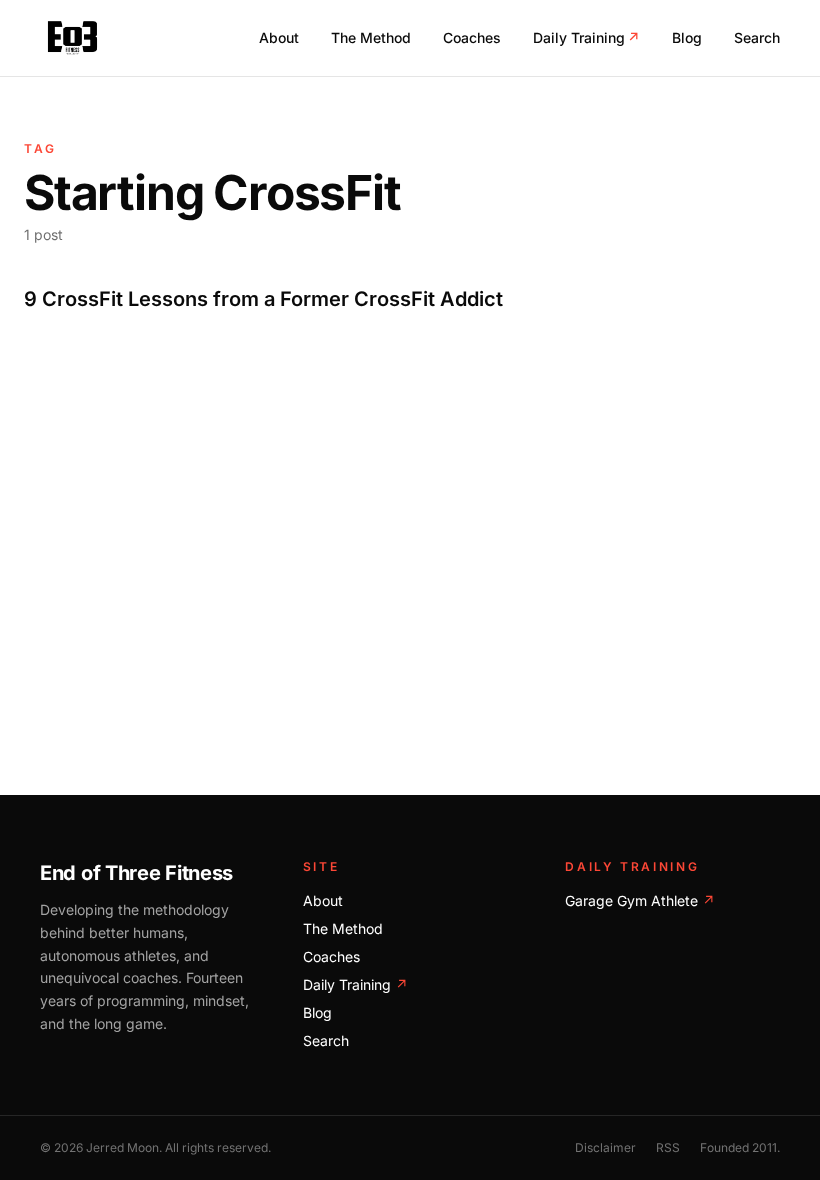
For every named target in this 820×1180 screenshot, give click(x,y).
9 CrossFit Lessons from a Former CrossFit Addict (263, 299)
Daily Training (586, 37)
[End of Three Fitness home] (72, 38)
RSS (668, 1147)
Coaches (472, 37)
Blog (687, 37)
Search (757, 37)
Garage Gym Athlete (640, 900)
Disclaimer (605, 1147)
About (279, 37)
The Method (371, 37)
